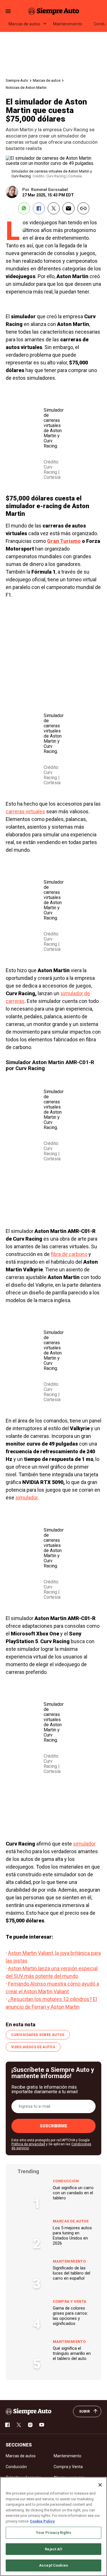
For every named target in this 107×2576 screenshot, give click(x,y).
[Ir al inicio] (29, 2411)
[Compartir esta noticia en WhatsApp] (24, 208)
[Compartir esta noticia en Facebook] (39, 208)
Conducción (66, 2181)
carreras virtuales (25, 811)
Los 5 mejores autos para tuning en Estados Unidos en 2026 (72, 2236)
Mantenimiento (68, 24)
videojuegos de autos (33, 2047)
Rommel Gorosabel (50, 190)
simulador (27, 1498)
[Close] (100, 2485)
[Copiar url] (83, 208)
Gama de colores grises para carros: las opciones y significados (70, 2316)
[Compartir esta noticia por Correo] (68, 208)
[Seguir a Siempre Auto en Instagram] (30, 2425)
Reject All (53, 2549)
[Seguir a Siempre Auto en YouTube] (42, 2425)
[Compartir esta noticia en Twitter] (54, 208)
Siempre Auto (17, 80)
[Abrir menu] (8, 11)
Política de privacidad (28, 2144)
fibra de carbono (69, 1254)
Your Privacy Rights (53, 2533)
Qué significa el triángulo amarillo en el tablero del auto (72, 2353)
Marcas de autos (24, 24)
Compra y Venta (69, 2301)
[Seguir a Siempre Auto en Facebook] (7, 2425)
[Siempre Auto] (54, 11)
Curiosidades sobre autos (38, 2035)
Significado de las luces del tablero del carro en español (71, 2273)
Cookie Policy (42, 2521)
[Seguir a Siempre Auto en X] (19, 2425)
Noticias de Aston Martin (26, 88)
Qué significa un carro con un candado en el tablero (73, 2193)
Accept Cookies (53, 2565)
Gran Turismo (64, 541)
